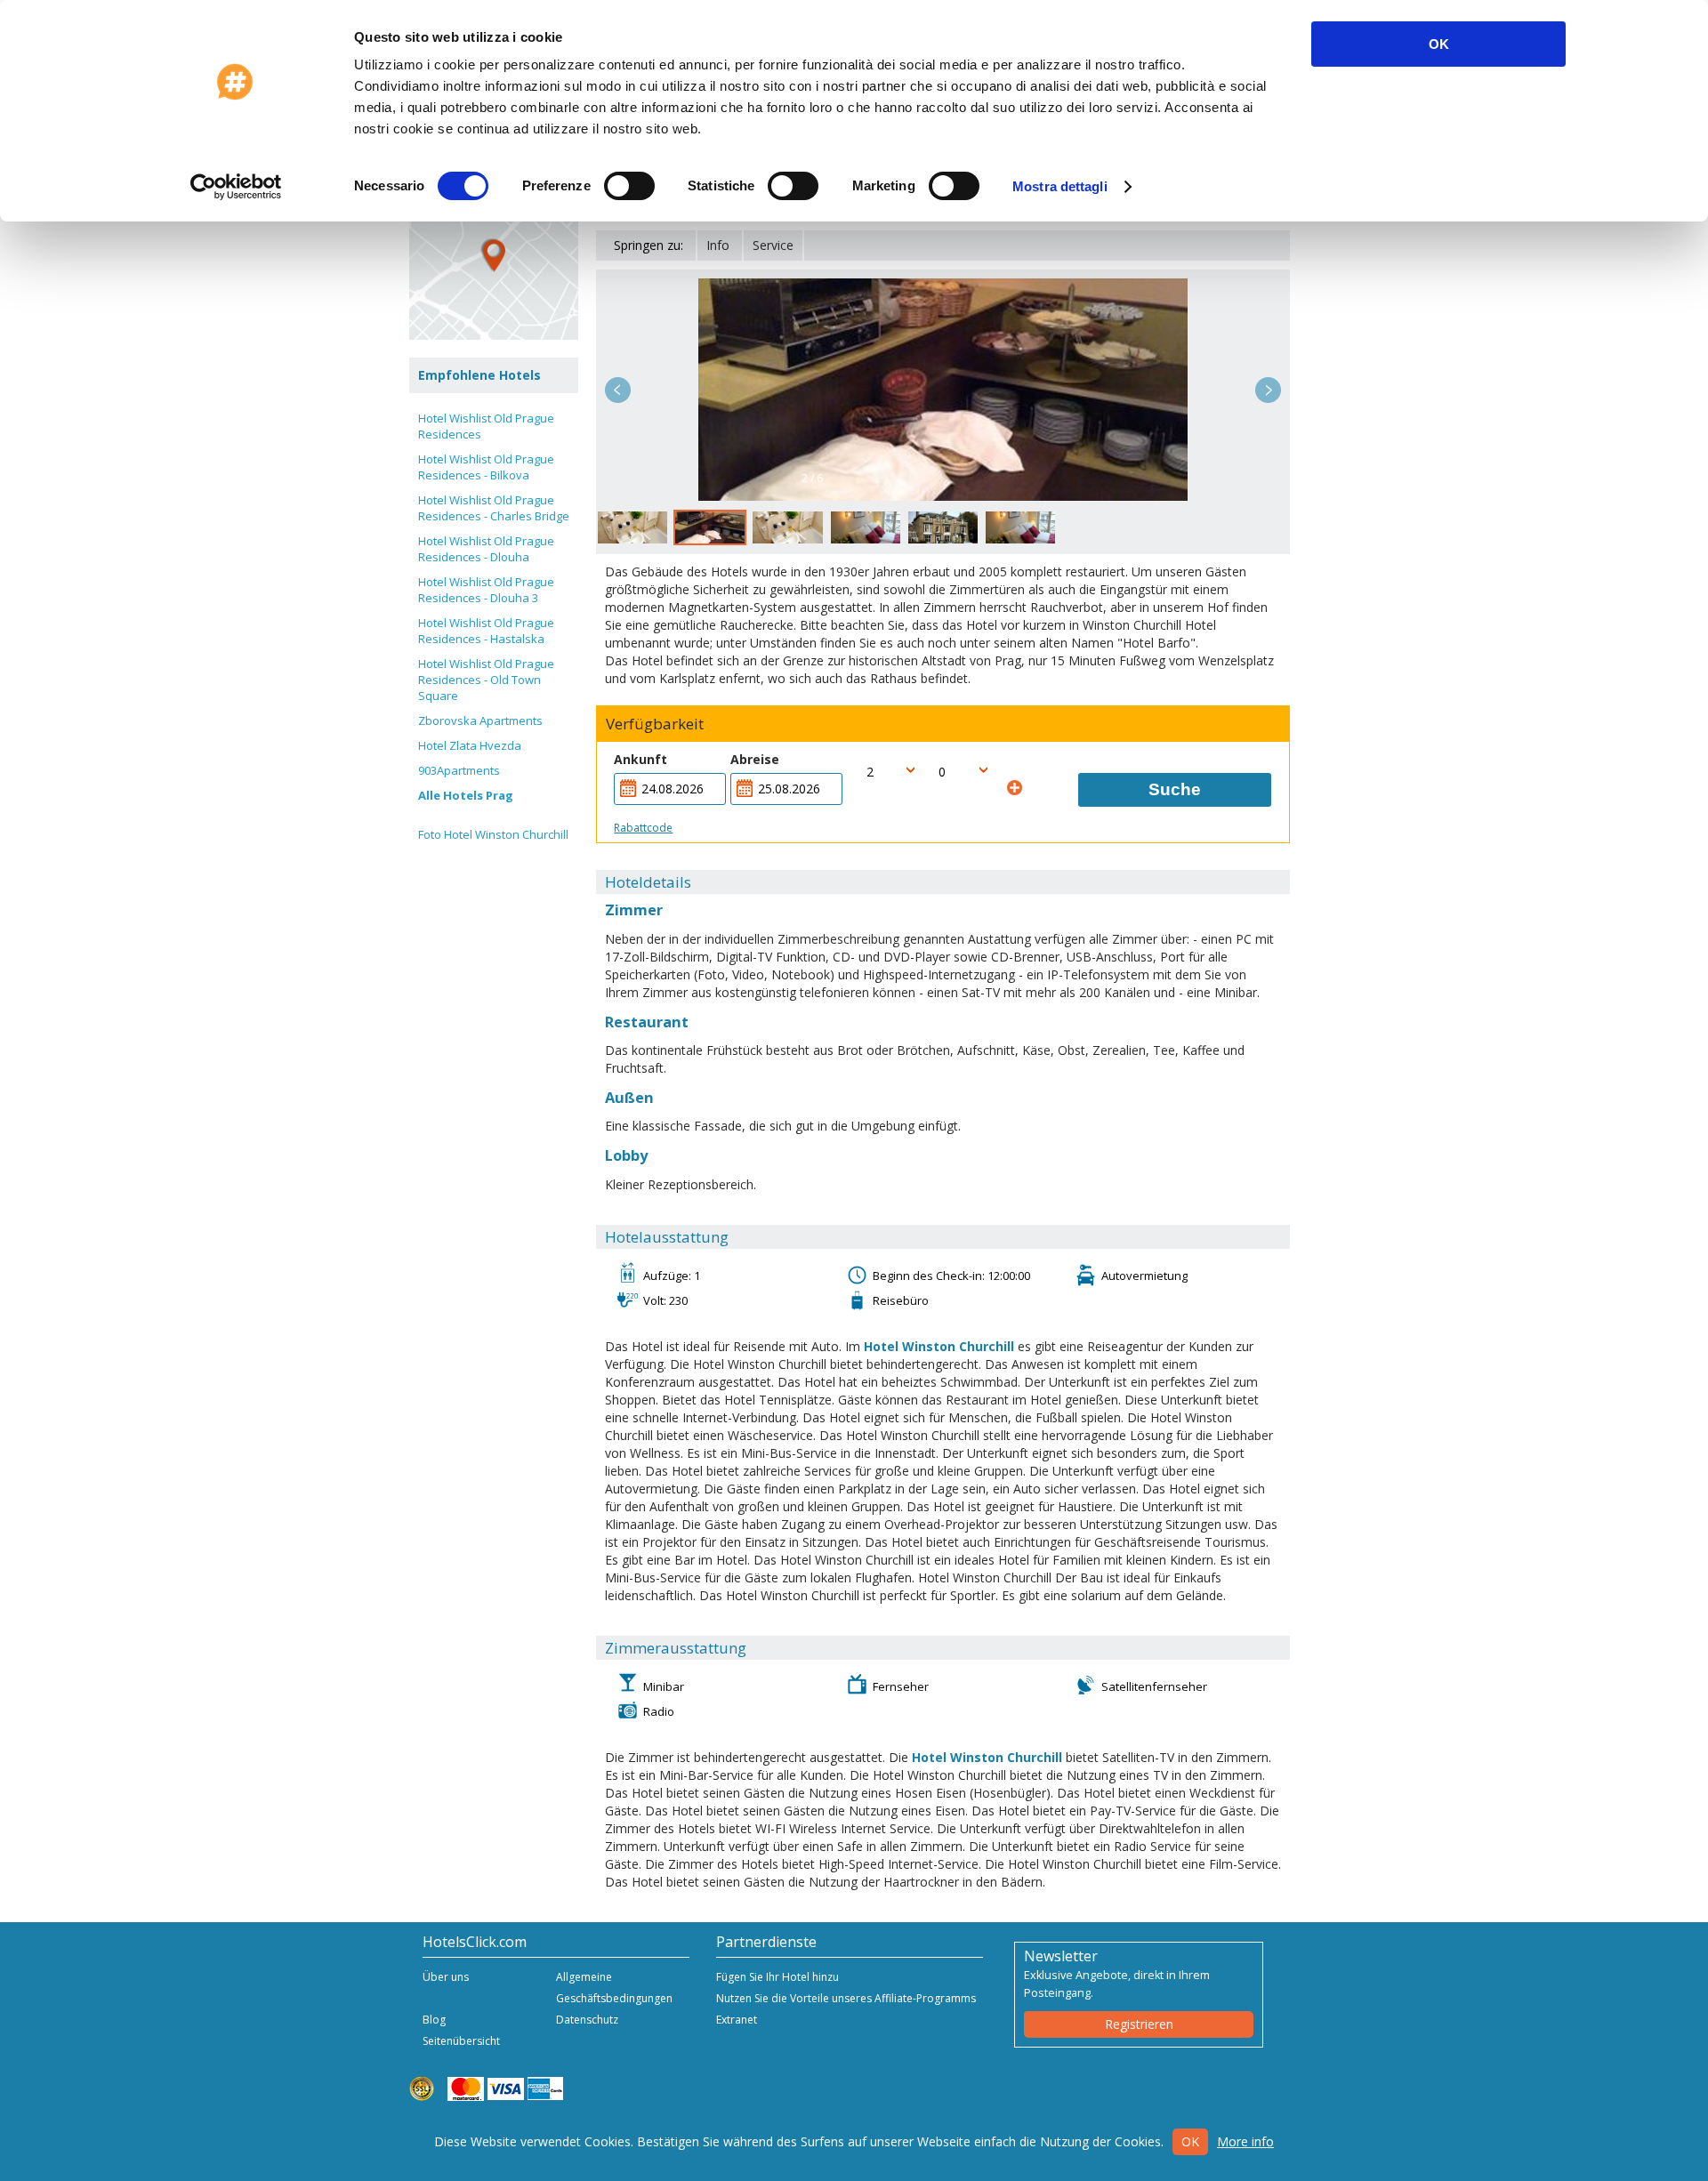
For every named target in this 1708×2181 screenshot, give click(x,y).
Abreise (755, 759)
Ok (1190, 2141)
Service (773, 245)
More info (1245, 2141)
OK (1439, 44)
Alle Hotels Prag (466, 795)
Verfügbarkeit (655, 724)
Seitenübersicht (461, 2041)
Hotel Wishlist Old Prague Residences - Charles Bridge (494, 508)
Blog (434, 2020)
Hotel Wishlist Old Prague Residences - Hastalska (486, 631)
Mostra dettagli (1060, 186)
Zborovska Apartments (480, 720)
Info (718, 245)
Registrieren (1139, 2024)
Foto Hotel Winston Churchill (493, 834)
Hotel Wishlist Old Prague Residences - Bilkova (486, 467)
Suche (1175, 789)
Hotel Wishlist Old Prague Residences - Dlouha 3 (486, 590)
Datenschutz (587, 2020)
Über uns (446, 1977)
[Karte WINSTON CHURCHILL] (494, 255)
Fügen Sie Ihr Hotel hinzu (777, 1977)
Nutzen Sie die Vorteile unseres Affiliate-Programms (846, 1998)
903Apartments (459, 770)
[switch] (629, 186)
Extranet (737, 2020)
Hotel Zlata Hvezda (470, 745)
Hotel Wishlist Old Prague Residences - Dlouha (486, 549)
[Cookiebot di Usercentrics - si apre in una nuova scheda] (236, 187)
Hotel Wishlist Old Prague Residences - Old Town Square (486, 680)
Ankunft (640, 759)
